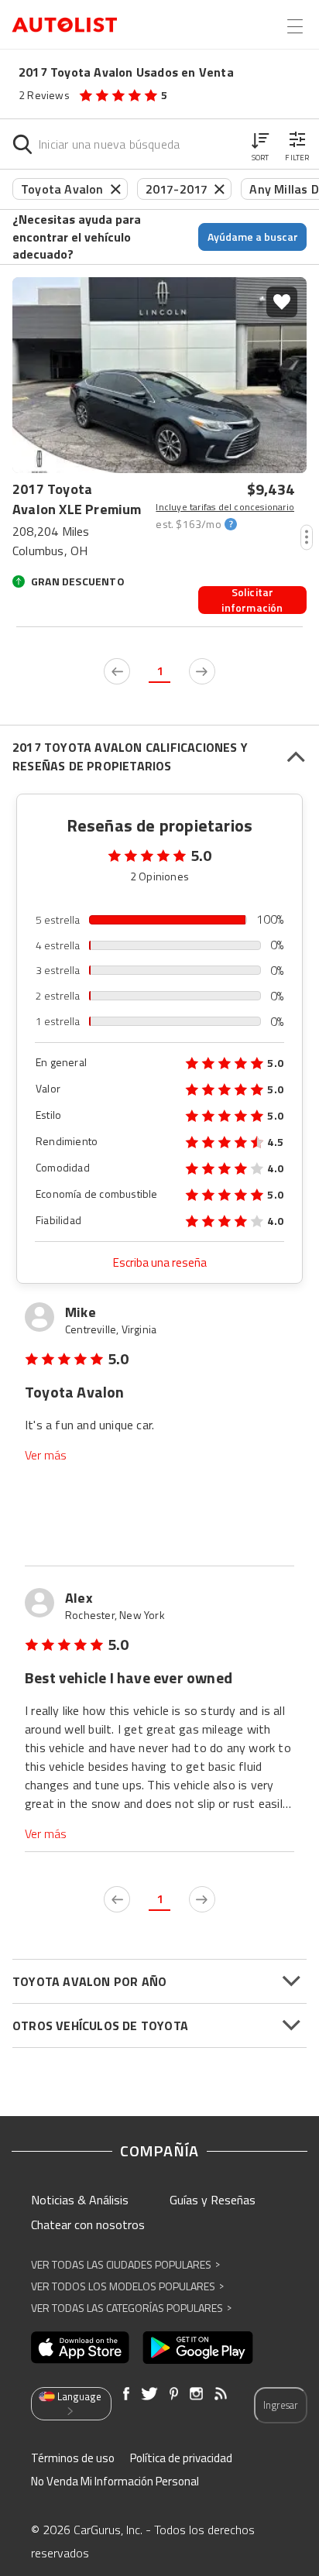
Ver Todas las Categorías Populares (131, 2308)
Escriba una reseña (160, 1262)
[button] (260, 144)
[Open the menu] (295, 26)
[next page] (202, 671)
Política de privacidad (181, 2458)
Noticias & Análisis (80, 2200)
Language (79, 2396)
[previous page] (117, 671)
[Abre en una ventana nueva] (80, 2348)
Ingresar (281, 2405)
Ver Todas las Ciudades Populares (125, 2264)
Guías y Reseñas (213, 2200)
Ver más (46, 1455)
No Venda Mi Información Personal (115, 2481)
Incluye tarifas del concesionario (225, 507)
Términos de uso (73, 2458)
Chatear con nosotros (88, 2224)
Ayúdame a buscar (253, 237)
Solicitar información (252, 600)
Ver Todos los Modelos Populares (127, 2286)
